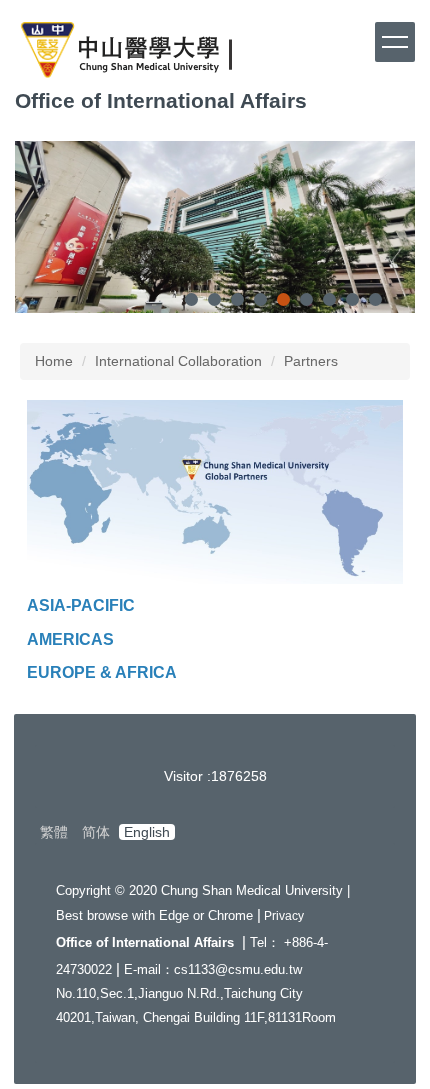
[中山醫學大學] (127, 52)
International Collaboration (178, 361)
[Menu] (395, 42)
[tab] (191, 299)
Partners (311, 361)
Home (54, 361)
